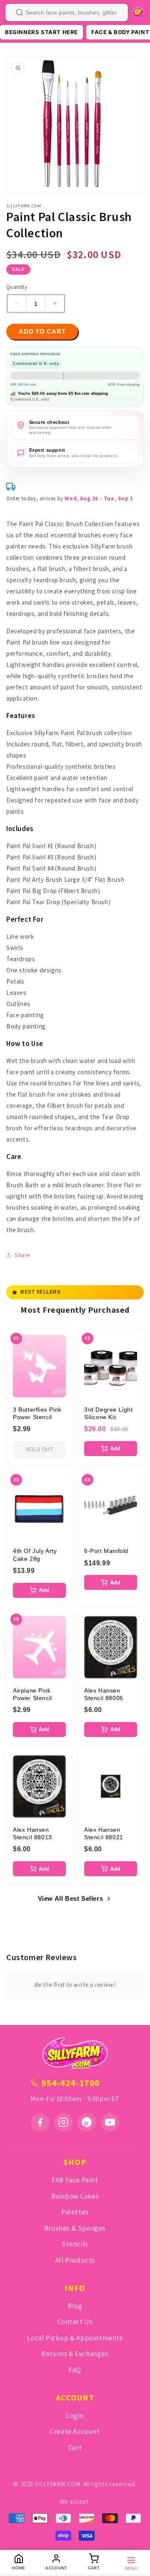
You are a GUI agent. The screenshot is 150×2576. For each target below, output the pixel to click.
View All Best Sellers (71, 1898)
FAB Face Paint (75, 2180)
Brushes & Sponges (75, 2228)
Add (115, 1448)
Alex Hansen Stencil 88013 (32, 1833)
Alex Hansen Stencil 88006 (104, 1694)
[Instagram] (63, 2122)
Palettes (75, 2212)
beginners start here (41, 32)
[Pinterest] (87, 2122)
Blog (75, 2306)
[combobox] (67, 12)
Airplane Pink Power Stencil (32, 1694)
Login (75, 2416)
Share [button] (22, 1255)
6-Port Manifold (106, 1551)
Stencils (75, 2244)
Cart (75, 2448)
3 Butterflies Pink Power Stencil (37, 1413)
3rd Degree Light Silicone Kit (109, 1413)
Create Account (75, 2431)
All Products (75, 2260)
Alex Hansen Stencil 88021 (104, 1833)
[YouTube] (110, 2122)
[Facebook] (40, 2122)
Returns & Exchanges (75, 2354)
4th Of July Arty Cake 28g (35, 1555)
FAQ (75, 2370)
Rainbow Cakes (75, 2196)
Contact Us (75, 2322)
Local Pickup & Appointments (75, 2338)
